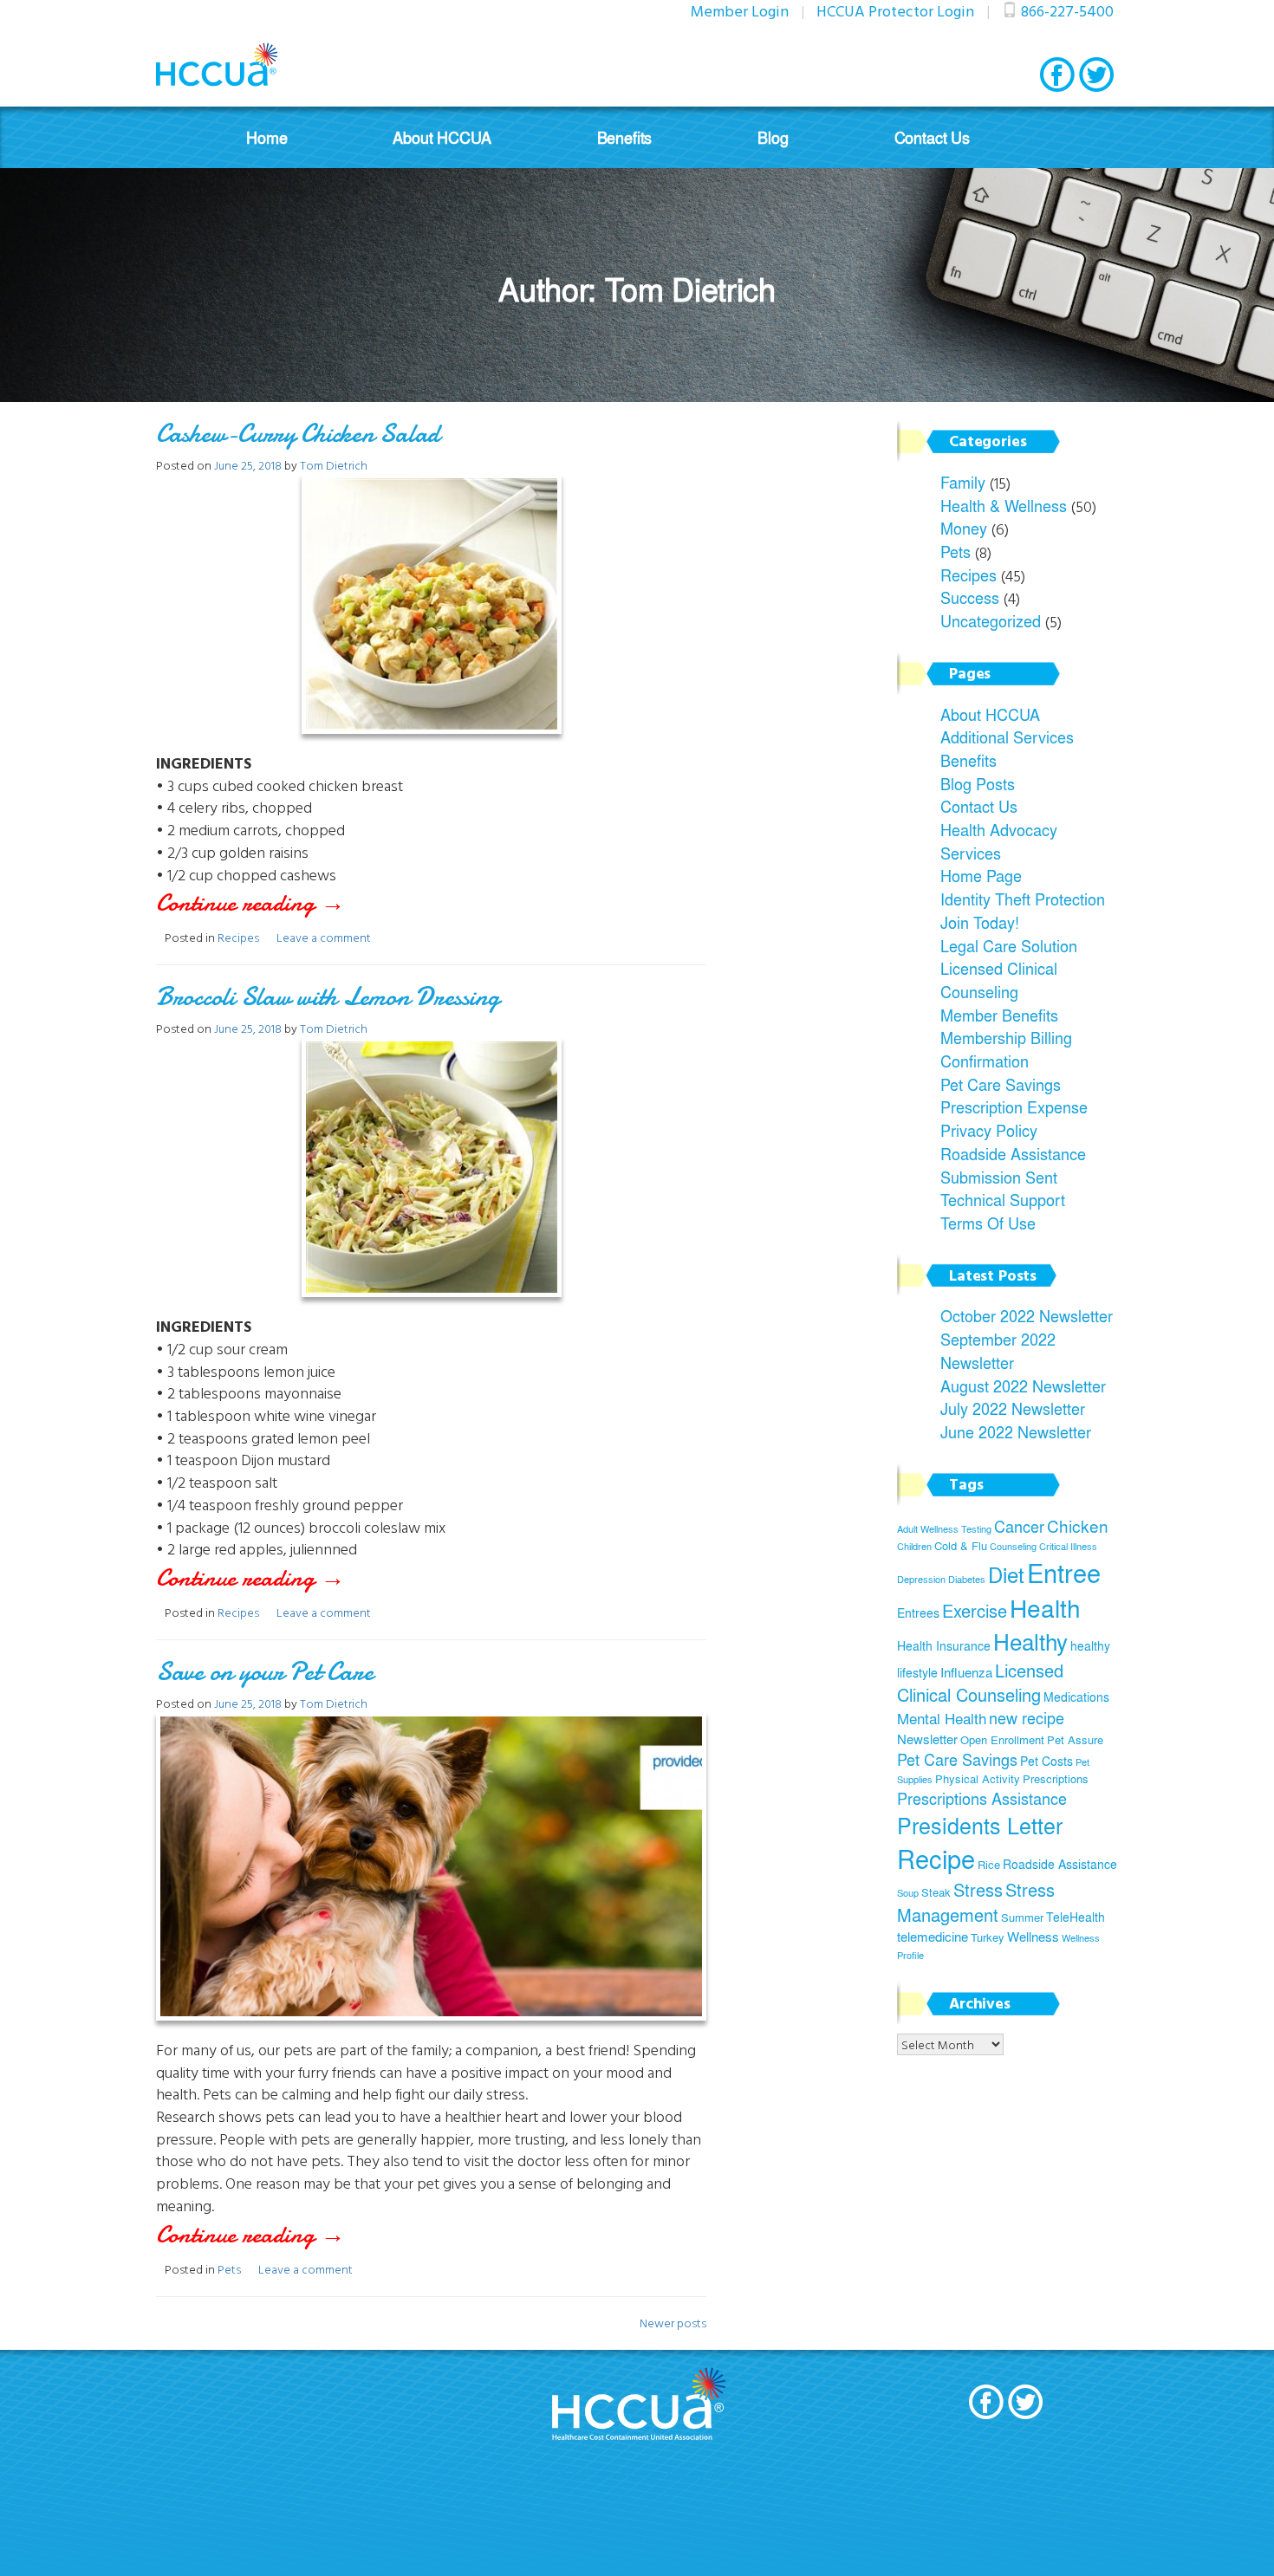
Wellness (1033, 1936)
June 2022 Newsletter (1016, 1431)
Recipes (238, 937)
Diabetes (967, 1579)
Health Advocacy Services (999, 841)
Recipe (936, 1859)
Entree (1064, 1572)
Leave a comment (324, 937)
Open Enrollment (1002, 1740)
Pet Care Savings (1001, 1084)
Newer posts (673, 2323)
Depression (921, 1579)
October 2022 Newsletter (1027, 1315)
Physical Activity (978, 1779)
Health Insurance (944, 1645)
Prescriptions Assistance (982, 1798)
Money (964, 528)
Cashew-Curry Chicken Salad (298, 434)
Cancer (1019, 1526)
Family (963, 482)
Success (970, 597)
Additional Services (1007, 736)
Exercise (975, 1610)
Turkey (988, 1937)
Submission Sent (999, 1177)
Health (1045, 1608)
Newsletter (927, 1739)
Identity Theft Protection (1023, 899)
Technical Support (1003, 1199)
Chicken (1078, 1526)
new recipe (1027, 1718)
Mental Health (942, 1718)
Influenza (966, 1672)
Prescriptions (1056, 1779)
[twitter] (1096, 75)
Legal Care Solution (1009, 945)
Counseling (1013, 1546)
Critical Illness (1068, 1546)
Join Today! (980, 922)
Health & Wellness (1004, 505)
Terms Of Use (988, 1223)
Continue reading (282, 903)
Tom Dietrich (334, 465)
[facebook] (1057, 75)
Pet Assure (1075, 1740)
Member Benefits (999, 1015)
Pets (229, 2269)
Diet (1006, 1574)
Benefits (625, 137)
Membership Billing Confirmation (1006, 1049)
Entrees (918, 1612)
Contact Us (932, 137)
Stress (978, 1889)
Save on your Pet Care (264, 1672)
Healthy (1030, 1641)
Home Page (981, 875)
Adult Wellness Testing (944, 1529)
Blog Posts (978, 783)
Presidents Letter (980, 1825)
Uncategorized (991, 620)
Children (914, 1546)
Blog (773, 137)
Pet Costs (1046, 1761)
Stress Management (976, 1902)
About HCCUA (442, 137)
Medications (1076, 1697)
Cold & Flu (961, 1546)
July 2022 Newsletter (1013, 1408)
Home (266, 137)
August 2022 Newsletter (1023, 1385)
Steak (936, 1892)
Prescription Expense (1014, 1106)
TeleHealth (1076, 1917)
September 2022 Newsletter (998, 1350)
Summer (1022, 1917)
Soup (908, 1893)
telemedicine (933, 1936)
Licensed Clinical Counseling (999, 980)
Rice (989, 1865)
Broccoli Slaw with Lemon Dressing (328, 997)
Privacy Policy (989, 1130)
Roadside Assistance (1013, 1153)
